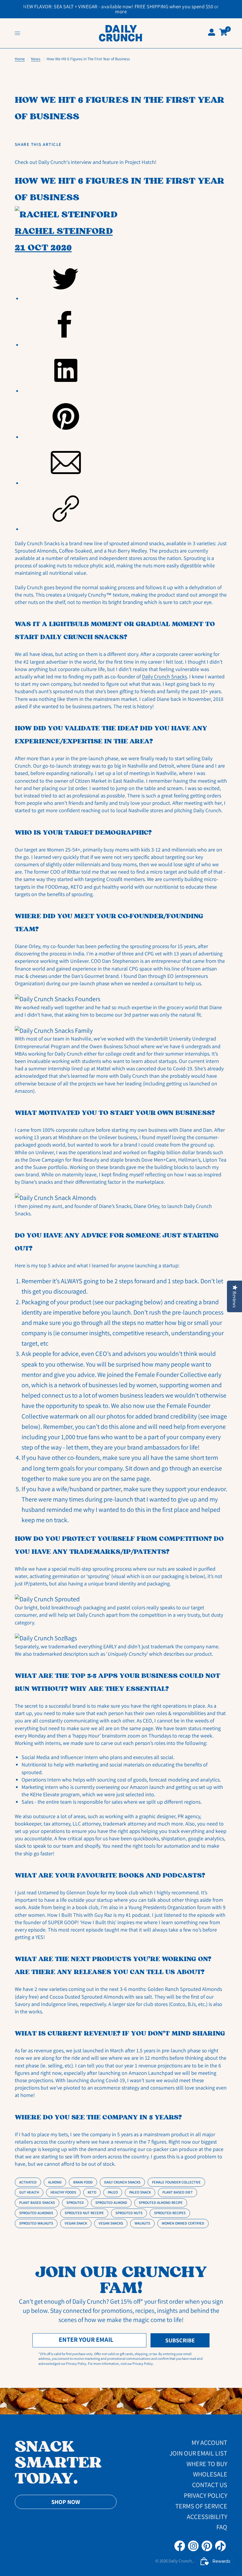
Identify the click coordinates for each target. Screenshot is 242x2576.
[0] (222, 33)
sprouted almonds (36, 2213)
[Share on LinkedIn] (124, 371)
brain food (83, 2182)
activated (28, 2182)
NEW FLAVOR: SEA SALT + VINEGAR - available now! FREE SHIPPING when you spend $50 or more (121, 9)
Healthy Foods (63, 2192)
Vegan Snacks (111, 2223)
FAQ (222, 2527)
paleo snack (140, 2192)
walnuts (142, 2223)
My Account (209, 2443)
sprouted (75, 2203)
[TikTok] (220, 2546)
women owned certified (183, 2223)
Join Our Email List (198, 2453)
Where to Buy (207, 2464)
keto (92, 2192)
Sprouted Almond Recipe (161, 2203)
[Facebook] (180, 2546)
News (36, 59)
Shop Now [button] (66, 2502)
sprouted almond (111, 2203)
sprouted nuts (129, 2213)
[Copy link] (124, 509)
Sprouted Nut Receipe (84, 2213)
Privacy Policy (206, 2495)
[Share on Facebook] (124, 325)
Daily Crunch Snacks (164, 676)
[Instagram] (193, 2546)
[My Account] (212, 33)
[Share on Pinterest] (124, 417)
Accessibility (207, 2517)
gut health (29, 2192)
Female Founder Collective (176, 2182)
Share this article (38, 145)
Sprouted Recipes (170, 2213)
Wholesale (210, 2474)
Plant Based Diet (178, 2192)
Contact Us (210, 2485)
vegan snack (76, 2223)
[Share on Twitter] (124, 279)
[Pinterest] (207, 2546)
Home (20, 59)
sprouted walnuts (36, 2223)
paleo (113, 2192)
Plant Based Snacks (37, 2203)
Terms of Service (201, 2506)
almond (55, 2182)
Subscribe (180, 2340)
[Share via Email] (124, 463)
